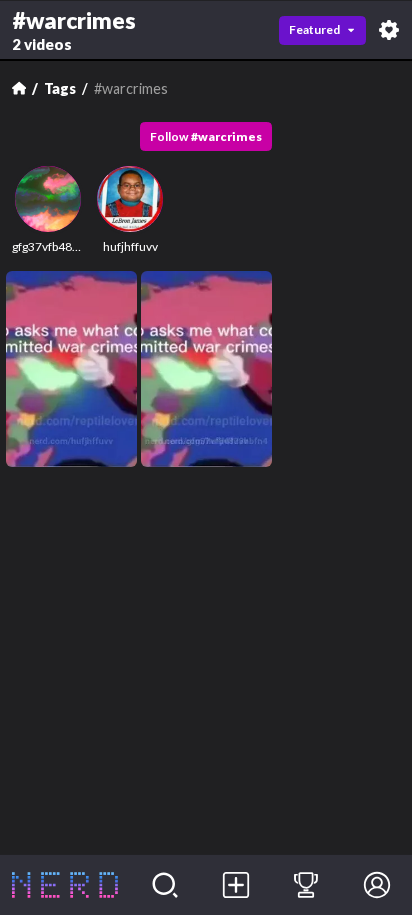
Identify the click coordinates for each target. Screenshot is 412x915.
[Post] (235, 885)
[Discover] (165, 885)
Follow (206, 136)
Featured (314, 29)
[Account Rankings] (306, 885)
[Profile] (376, 885)
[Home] (19, 88)
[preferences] (389, 30)
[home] (65, 885)
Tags (60, 88)
